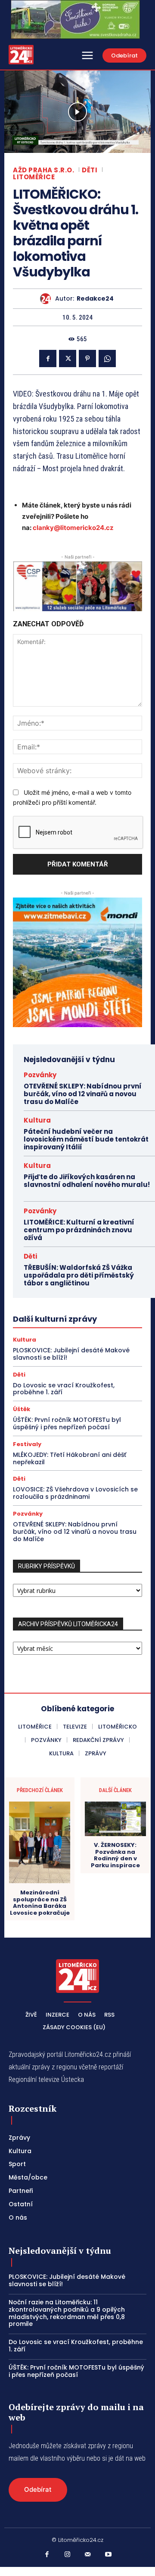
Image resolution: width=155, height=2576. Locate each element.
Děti (90, 170)
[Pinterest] (87, 358)
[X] (68, 358)
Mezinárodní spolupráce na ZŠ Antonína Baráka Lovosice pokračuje (40, 1903)
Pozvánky (40, 1075)
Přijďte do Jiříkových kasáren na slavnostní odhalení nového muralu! (87, 1185)
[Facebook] (48, 358)
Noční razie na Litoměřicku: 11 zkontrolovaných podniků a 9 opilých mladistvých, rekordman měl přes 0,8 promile (67, 2313)
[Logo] (21, 55)
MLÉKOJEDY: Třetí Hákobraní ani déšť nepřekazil (70, 1458)
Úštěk (22, 1409)
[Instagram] (68, 2555)
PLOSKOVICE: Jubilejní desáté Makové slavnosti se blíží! (71, 1354)
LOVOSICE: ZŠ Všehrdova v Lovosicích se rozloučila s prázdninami (75, 1493)
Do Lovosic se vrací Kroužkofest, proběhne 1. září (64, 1389)
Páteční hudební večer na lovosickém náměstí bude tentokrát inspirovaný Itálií (86, 1139)
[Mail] (88, 2555)
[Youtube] (108, 2555)
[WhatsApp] (107, 358)
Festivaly (27, 1444)
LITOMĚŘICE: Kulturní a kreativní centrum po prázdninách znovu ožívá (79, 1230)
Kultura (37, 1120)
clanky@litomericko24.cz (73, 528)
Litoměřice (34, 177)
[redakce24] (48, 299)
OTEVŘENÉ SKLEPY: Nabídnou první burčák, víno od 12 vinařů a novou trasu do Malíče (83, 1094)
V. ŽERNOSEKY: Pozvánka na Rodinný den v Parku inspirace (115, 1855)
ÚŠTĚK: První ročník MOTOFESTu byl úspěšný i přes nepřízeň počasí (67, 1423)
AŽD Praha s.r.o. (43, 170)
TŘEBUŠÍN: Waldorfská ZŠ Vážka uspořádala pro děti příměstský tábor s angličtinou (79, 1275)
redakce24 (95, 299)
